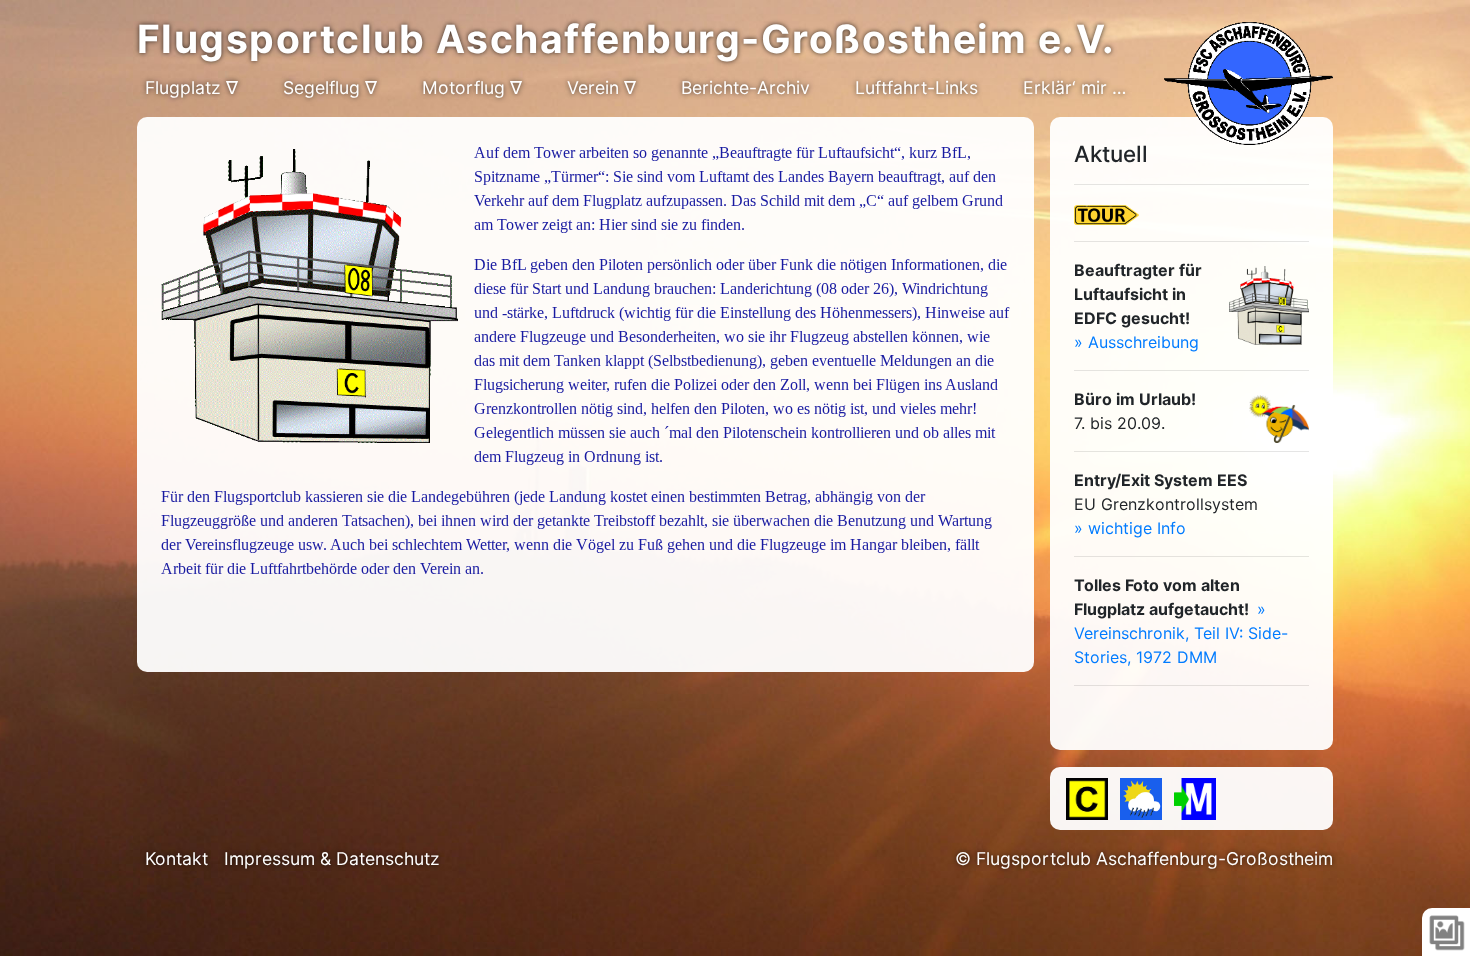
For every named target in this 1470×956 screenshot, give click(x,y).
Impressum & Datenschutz (332, 858)
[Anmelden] (1195, 799)
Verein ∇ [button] (601, 87)
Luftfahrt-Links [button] (916, 87)
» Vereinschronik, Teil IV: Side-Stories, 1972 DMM (1181, 633)
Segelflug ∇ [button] (330, 87)
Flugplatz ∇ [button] (191, 87)
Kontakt (176, 858)
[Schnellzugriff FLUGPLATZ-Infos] (1087, 799)
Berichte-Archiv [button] (745, 87)
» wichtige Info (1130, 528)
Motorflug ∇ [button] (472, 87)
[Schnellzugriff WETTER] (1141, 799)
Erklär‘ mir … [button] (1074, 87)
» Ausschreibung (1136, 342)
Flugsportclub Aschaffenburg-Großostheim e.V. (626, 38)
